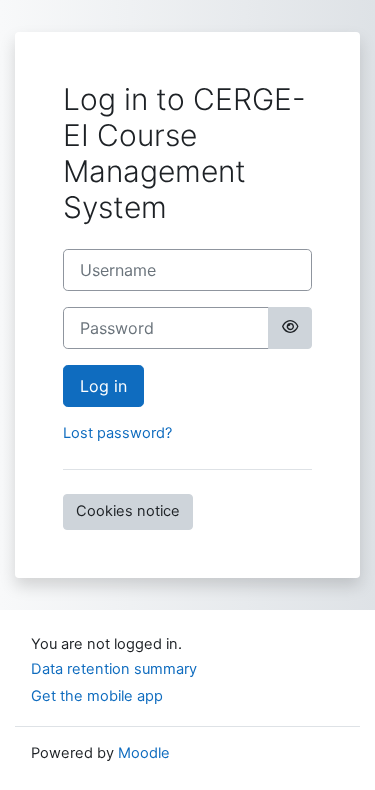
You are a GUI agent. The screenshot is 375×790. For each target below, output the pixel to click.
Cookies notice (128, 511)
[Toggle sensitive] (290, 328)
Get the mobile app (97, 696)
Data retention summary (114, 669)
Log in (103, 386)
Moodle (144, 753)
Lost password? (117, 433)
